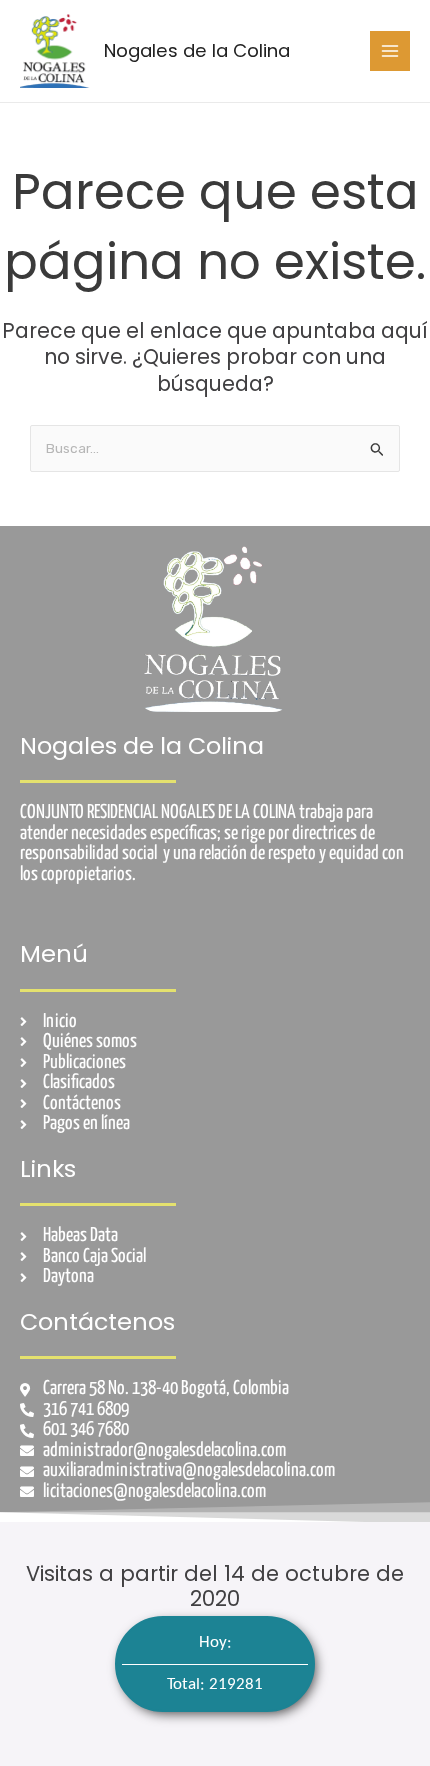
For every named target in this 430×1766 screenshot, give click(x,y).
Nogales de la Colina (197, 50)
